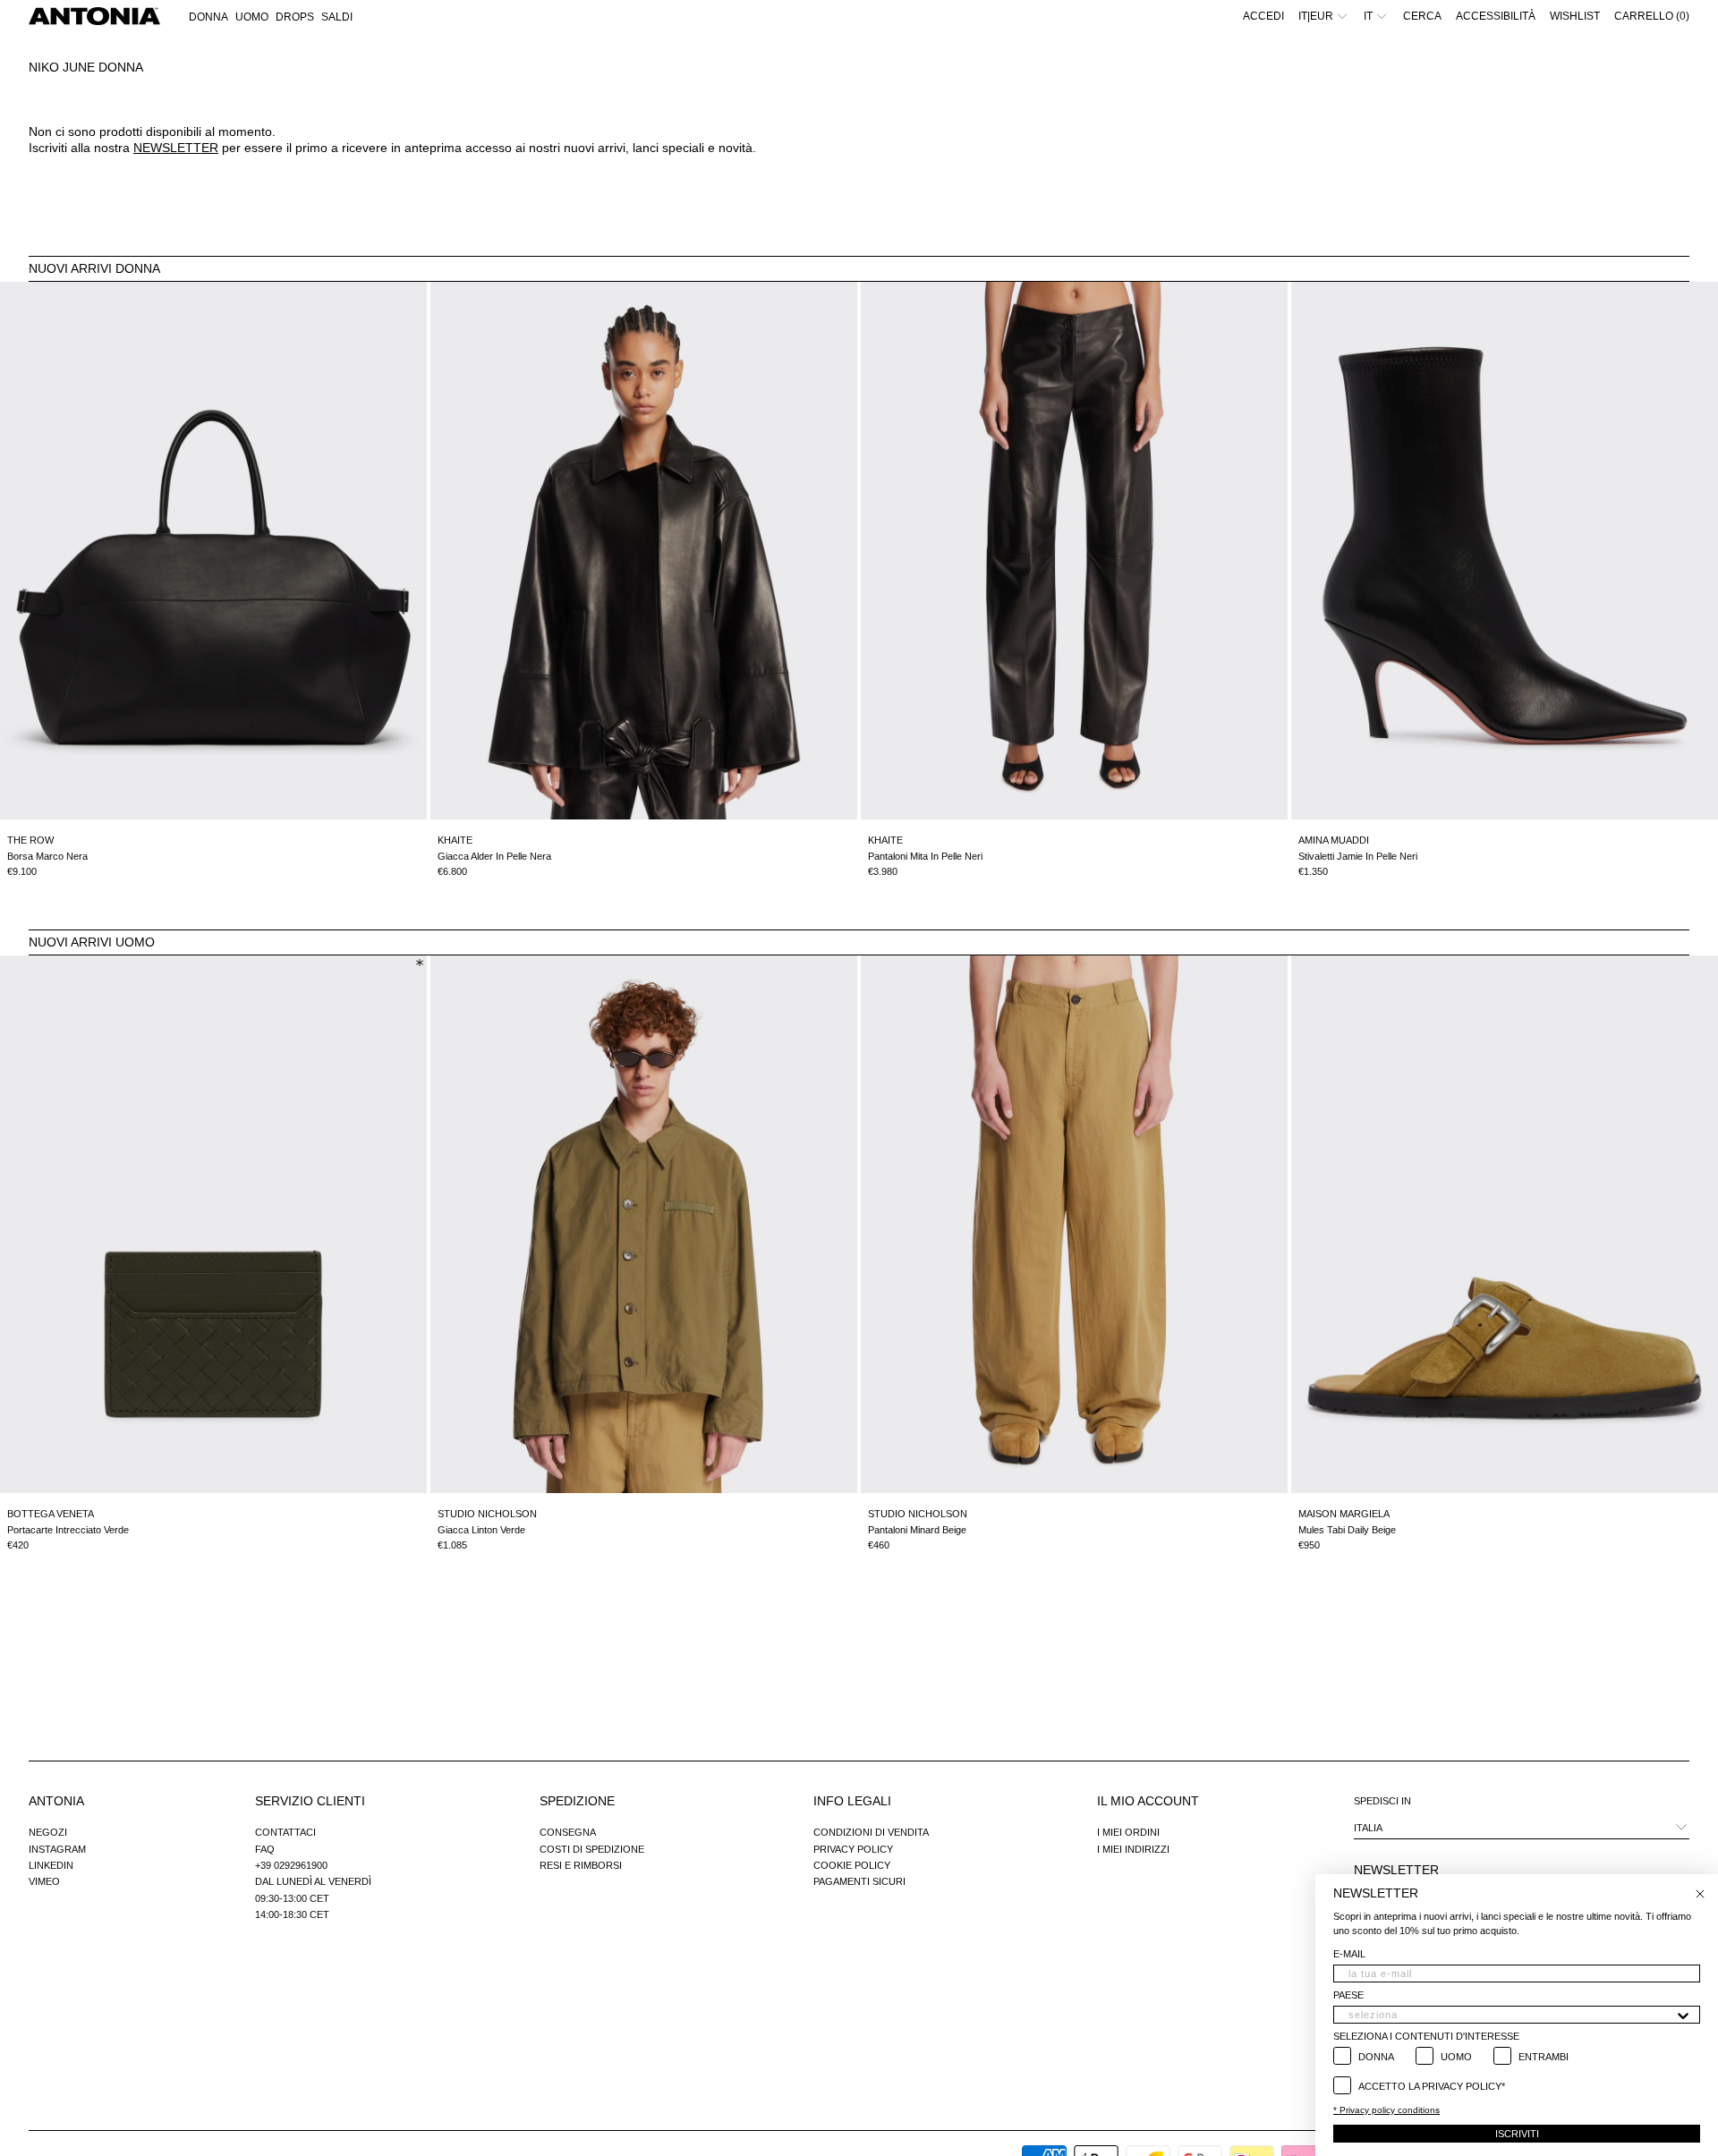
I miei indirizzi (1133, 1849)
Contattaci (285, 1832)
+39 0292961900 (291, 1865)
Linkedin (51, 1865)
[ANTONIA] (94, 16)
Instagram (57, 1849)
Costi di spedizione (592, 1849)
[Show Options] (1683, 2015)
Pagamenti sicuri (859, 1881)
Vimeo (44, 1881)
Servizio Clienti (310, 1801)
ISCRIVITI (1517, 2134)
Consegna (568, 1832)
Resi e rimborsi (581, 1865)
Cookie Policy (852, 1865)
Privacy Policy (853, 1849)
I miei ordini (1128, 1832)
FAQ (265, 1849)
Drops (295, 17)
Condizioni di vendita (871, 1832)
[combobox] (1511, 2015)
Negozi (48, 1832)
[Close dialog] (1700, 1894)
